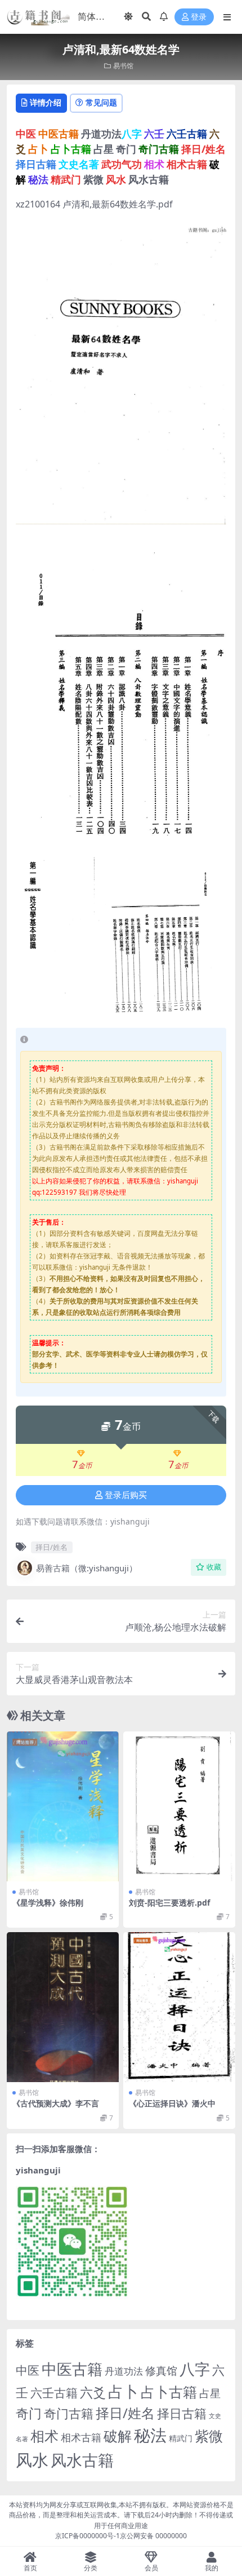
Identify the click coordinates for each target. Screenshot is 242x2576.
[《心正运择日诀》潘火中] (179, 2007)
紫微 (209, 2436)
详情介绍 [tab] (46, 102)
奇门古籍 (69, 2413)
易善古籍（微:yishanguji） (87, 1568)
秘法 (150, 2435)
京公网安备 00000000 (153, 2536)
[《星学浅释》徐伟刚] (63, 1806)
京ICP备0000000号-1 (88, 2536)
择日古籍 (182, 2413)
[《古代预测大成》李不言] (63, 2007)
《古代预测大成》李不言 (56, 2103)
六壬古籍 (54, 2392)
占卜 (123, 2391)
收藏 (214, 1567)
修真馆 (161, 2370)
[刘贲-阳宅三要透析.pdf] (179, 1806)
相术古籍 (81, 2437)
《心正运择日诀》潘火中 (172, 2103)
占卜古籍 (169, 2392)
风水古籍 (82, 2460)
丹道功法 (124, 2371)
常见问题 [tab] (101, 102)
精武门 (181, 2438)
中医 (28, 2370)
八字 (195, 2369)
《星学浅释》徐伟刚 (48, 1903)
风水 (32, 2460)
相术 (44, 2436)
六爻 (93, 2392)
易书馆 (123, 66)
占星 (210, 2393)
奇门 (29, 2413)
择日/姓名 (51, 1547)
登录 (199, 17)
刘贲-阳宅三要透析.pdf (169, 1903)
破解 (118, 2436)
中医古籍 (72, 2369)
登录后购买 (126, 1495)
